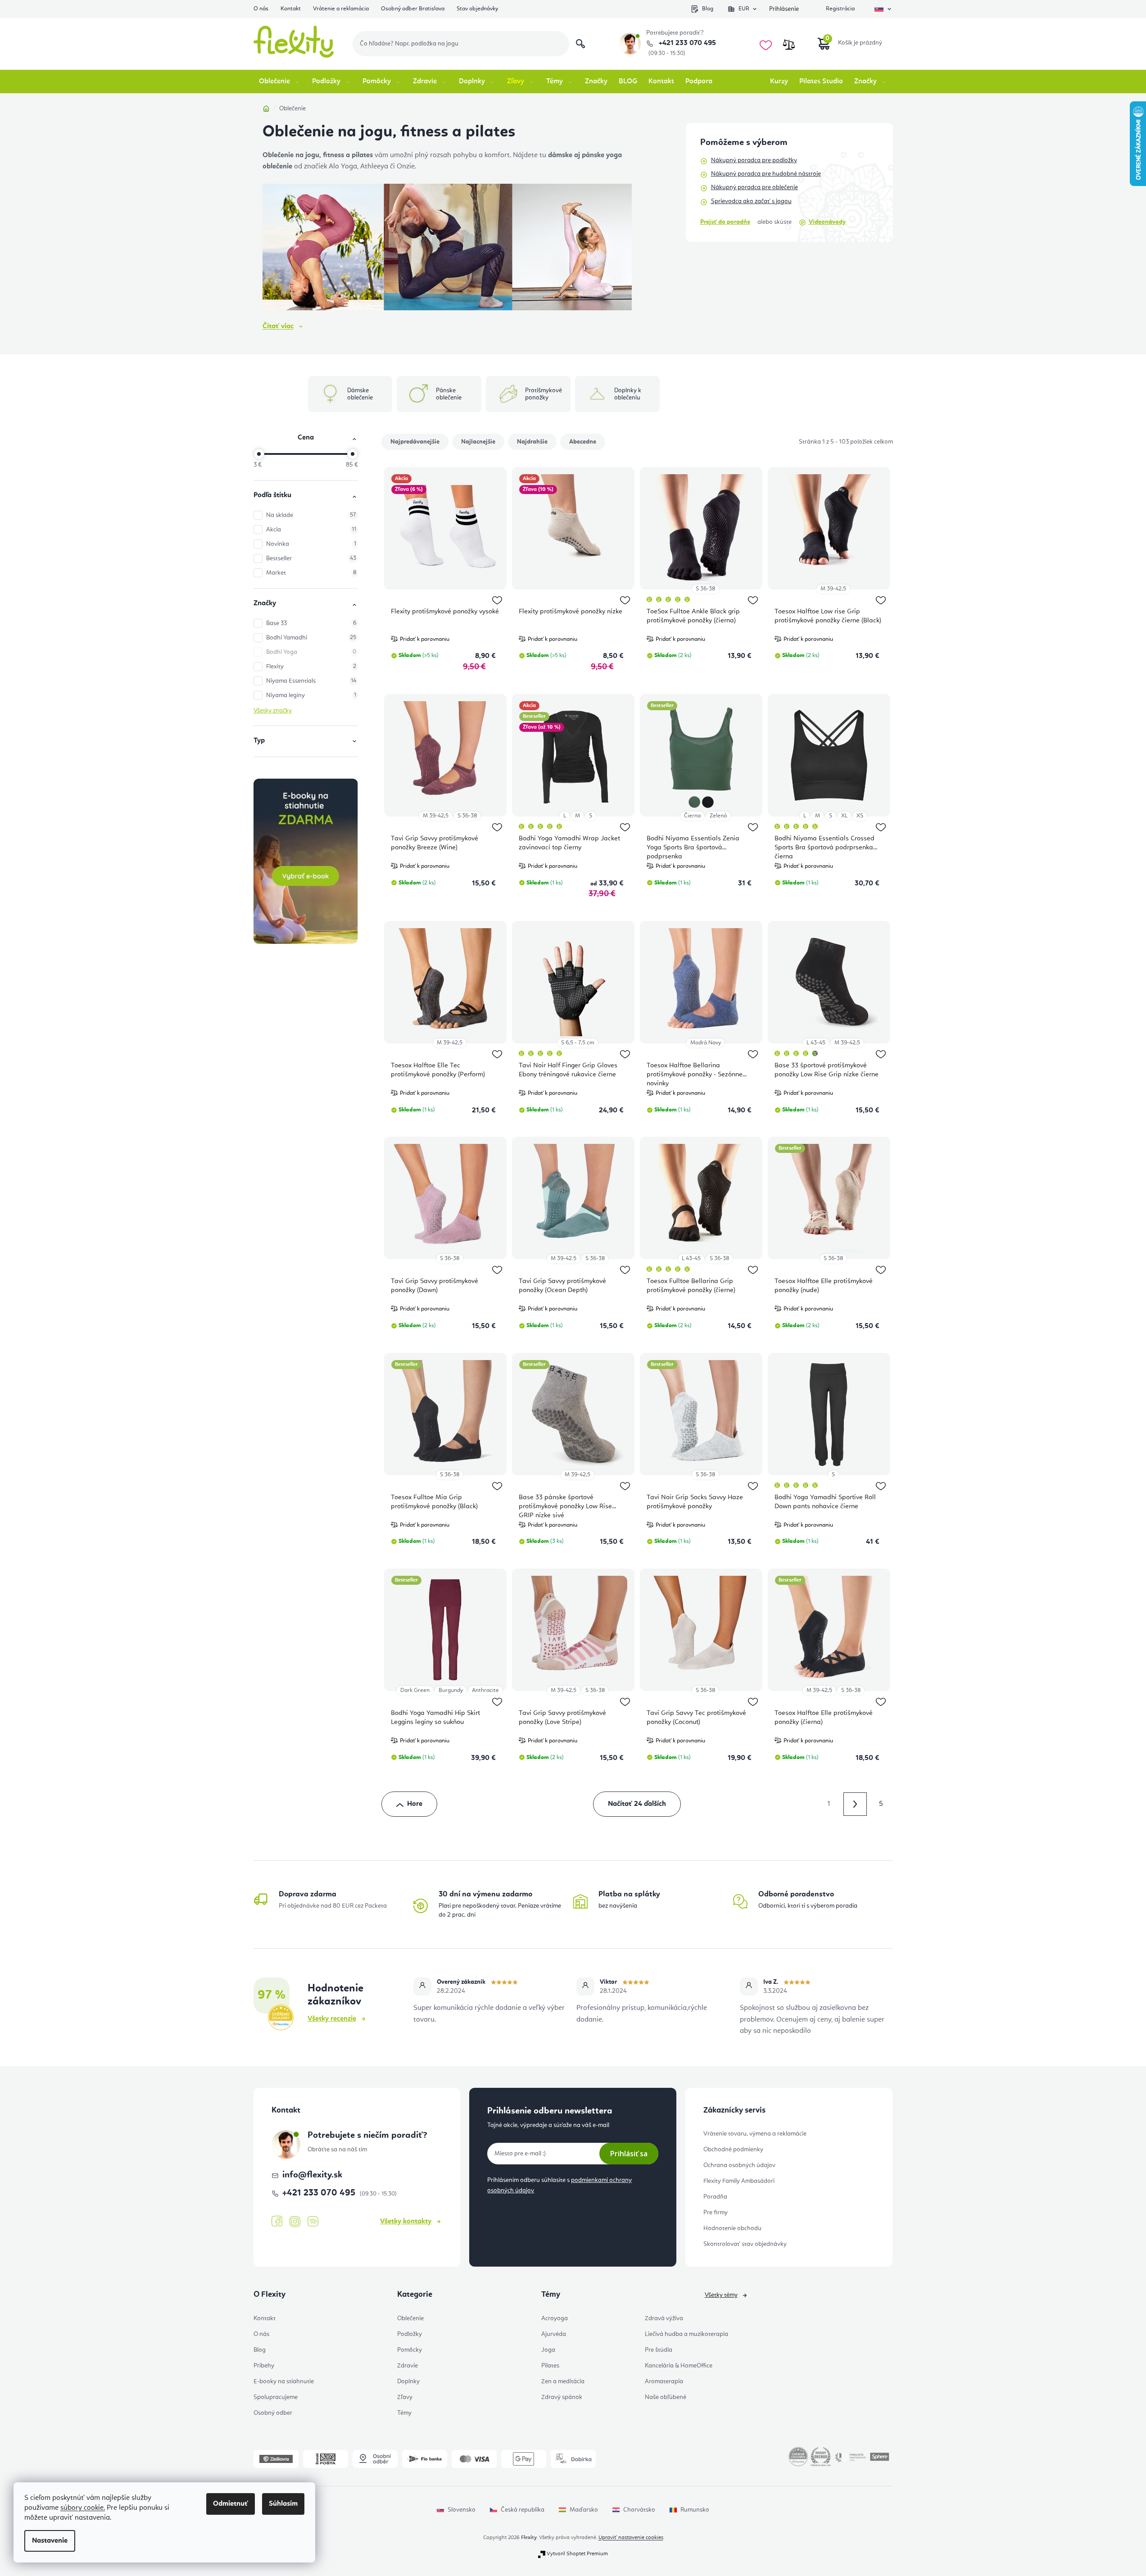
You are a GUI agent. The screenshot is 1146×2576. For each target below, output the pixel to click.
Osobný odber (273, 2413)
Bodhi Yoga (311, 652)
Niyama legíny (311, 695)
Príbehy (264, 2366)
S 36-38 (705, 589)
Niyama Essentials (311, 681)
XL (844, 816)
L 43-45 (816, 1043)
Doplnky (408, 2381)
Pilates (550, 2366)
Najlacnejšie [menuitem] (478, 442)
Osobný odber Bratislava (413, 9)
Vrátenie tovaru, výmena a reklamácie (755, 2134)
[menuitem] (280, 82)
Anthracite (485, 1690)
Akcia (311, 530)
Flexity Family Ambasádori (739, 2181)
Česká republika (523, 2510)
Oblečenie (410, 2318)
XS (860, 816)
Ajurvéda (554, 2334)
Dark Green (415, 1690)
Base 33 (311, 623)
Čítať (278, 327)
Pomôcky (410, 2350)
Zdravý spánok (562, 2397)
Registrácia (840, 9)
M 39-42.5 (564, 1259)
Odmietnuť (231, 2504)
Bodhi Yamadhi (311, 638)
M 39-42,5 (833, 589)
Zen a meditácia (563, 2381)
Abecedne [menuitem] (583, 442)
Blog (708, 9)
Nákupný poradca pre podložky (754, 160)
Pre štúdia (659, 2350)
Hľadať (580, 44)
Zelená (718, 816)
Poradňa (715, 2197)
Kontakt (291, 9)
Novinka (311, 544)
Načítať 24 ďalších (637, 1804)
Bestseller (311, 558)
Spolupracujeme (276, 2397)
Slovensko (462, 2510)
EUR (744, 9)
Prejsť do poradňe (725, 222)
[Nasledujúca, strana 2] (855, 1804)
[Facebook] (277, 2222)
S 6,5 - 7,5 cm (578, 1043)
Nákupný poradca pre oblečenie (754, 187)
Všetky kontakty (406, 2222)
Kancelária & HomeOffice (679, 2366)
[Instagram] (295, 2222)
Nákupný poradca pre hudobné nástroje (766, 174)
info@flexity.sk (312, 2175)
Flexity (311, 667)
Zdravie (408, 2366)
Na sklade (311, 515)
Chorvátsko (639, 2510)
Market (311, 573)
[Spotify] (313, 2222)
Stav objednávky (477, 9)
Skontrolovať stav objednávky (745, 2244)
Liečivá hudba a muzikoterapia (686, 2334)
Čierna (692, 816)
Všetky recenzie (332, 2019)
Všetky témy (721, 2295)
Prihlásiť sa (629, 2154)
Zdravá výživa (664, 2318)
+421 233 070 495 (686, 43)
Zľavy (405, 2397)
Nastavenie (50, 2541)
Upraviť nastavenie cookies (631, 2538)
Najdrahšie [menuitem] (532, 442)
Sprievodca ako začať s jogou (751, 201)
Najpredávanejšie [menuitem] (415, 442)
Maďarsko (584, 2510)
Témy (404, 2413)
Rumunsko (695, 2510)
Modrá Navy (706, 1043)
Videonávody (827, 222)
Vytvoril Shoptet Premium (577, 2554)
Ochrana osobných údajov (739, 2165)
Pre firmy (716, 2213)
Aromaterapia (664, 2381)
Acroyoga (555, 2318)
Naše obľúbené (666, 2397)
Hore (415, 1804)
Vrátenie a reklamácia (341, 9)
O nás (261, 9)
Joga (548, 2350)
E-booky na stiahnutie (284, 2381)
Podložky (410, 2334)
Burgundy (451, 1690)
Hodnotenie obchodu (732, 2228)
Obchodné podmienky (733, 2150)
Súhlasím (283, 2504)
